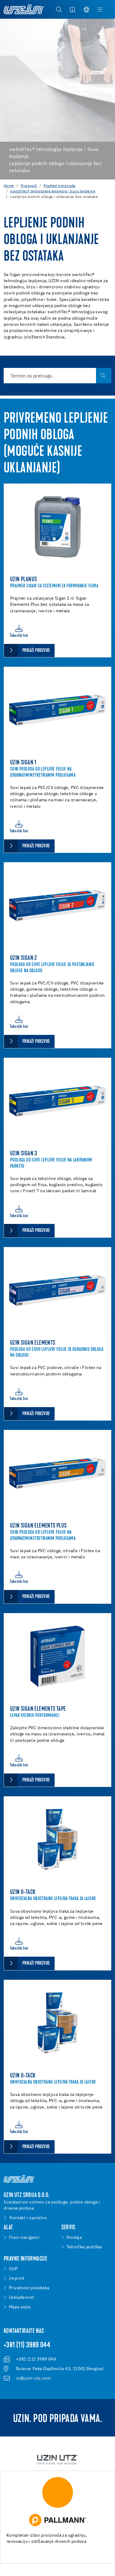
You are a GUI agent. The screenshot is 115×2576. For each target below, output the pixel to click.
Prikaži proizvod (36, 651)
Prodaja (74, 2238)
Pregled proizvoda (59, 186)
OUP (13, 2269)
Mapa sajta (20, 2307)
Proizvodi (29, 186)
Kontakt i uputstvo (28, 2218)
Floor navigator (24, 2238)
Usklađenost (21, 2298)
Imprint (17, 2278)
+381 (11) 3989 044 (27, 2345)
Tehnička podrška (84, 2247)
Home (9, 186)
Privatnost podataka (29, 2288)
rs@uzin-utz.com (33, 2378)
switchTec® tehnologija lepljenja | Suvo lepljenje (53, 191)
